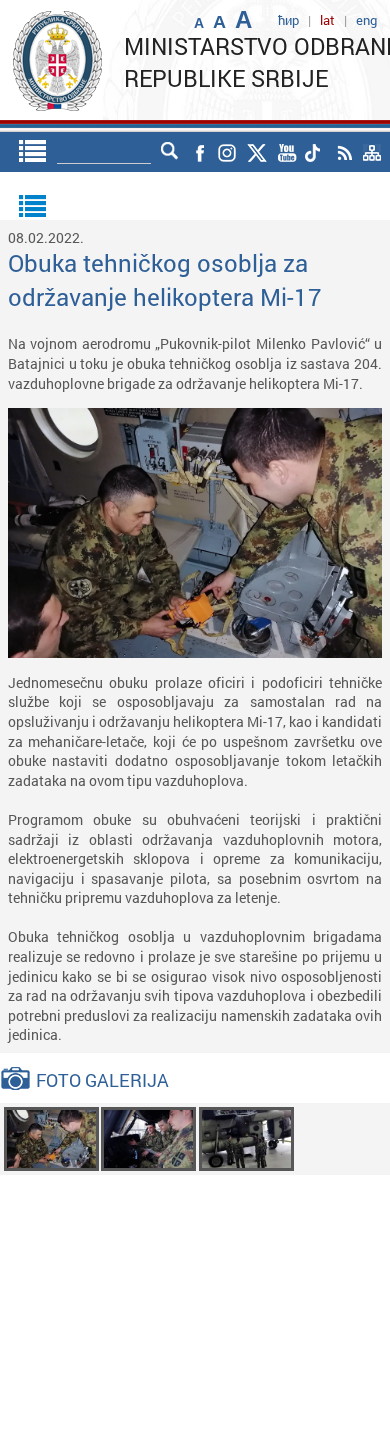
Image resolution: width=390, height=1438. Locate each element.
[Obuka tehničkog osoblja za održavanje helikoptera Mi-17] (51, 1137)
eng (366, 20)
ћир (288, 20)
